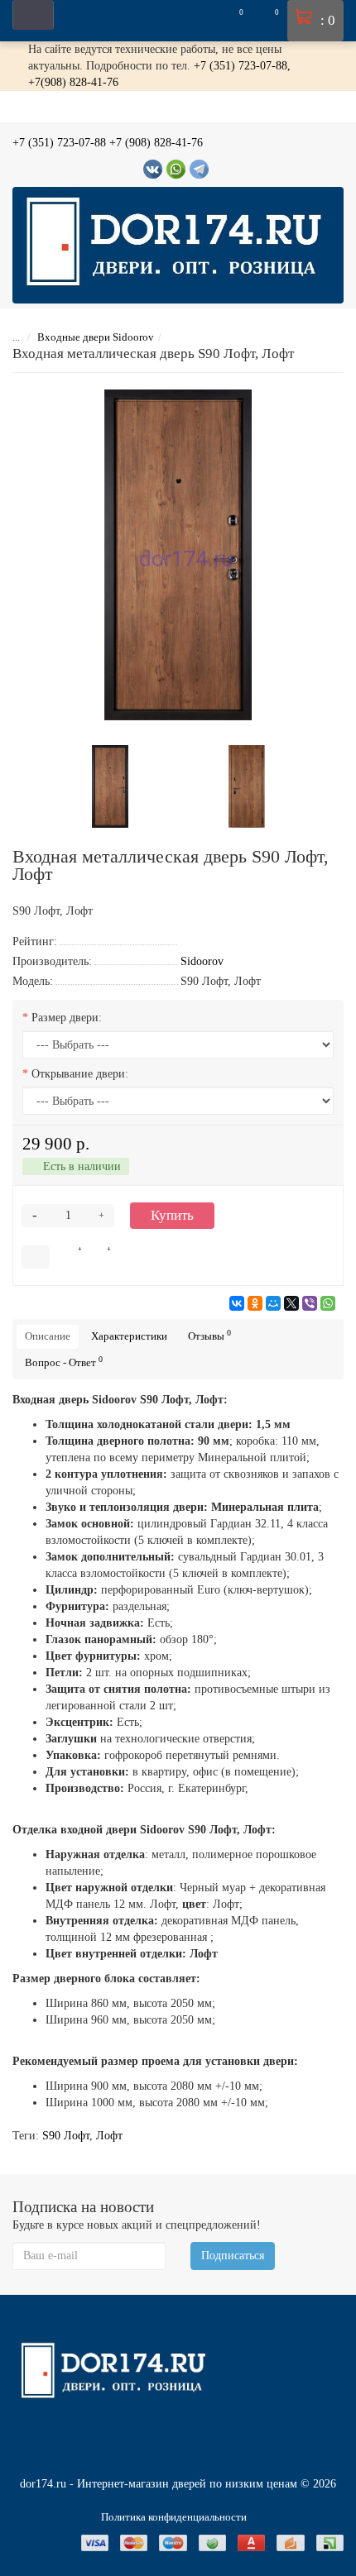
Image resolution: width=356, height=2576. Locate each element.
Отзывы (209, 1335)
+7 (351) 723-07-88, (242, 66)
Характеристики (129, 1336)
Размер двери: (67, 1018)
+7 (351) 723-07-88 (59, 143)
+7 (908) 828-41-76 (156, 143)
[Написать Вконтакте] (153, 169)
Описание (48, 1336)
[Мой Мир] (273, 1303)
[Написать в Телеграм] (199, 169)
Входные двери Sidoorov (96, 337)
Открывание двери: (80, 1074)
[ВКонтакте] (237, 1303)
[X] (291, 1303)
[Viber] (310, 1303)
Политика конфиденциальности (174, 2517)
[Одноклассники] (255, 1303)
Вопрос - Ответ (64, 1362)
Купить (172, 1215)
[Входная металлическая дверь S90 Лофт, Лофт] (178, 555)
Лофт (109, 2136)
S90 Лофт (66, 2136)
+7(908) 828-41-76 (73, 82)
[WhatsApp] (328, 1303)
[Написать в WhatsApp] (176, 169)
